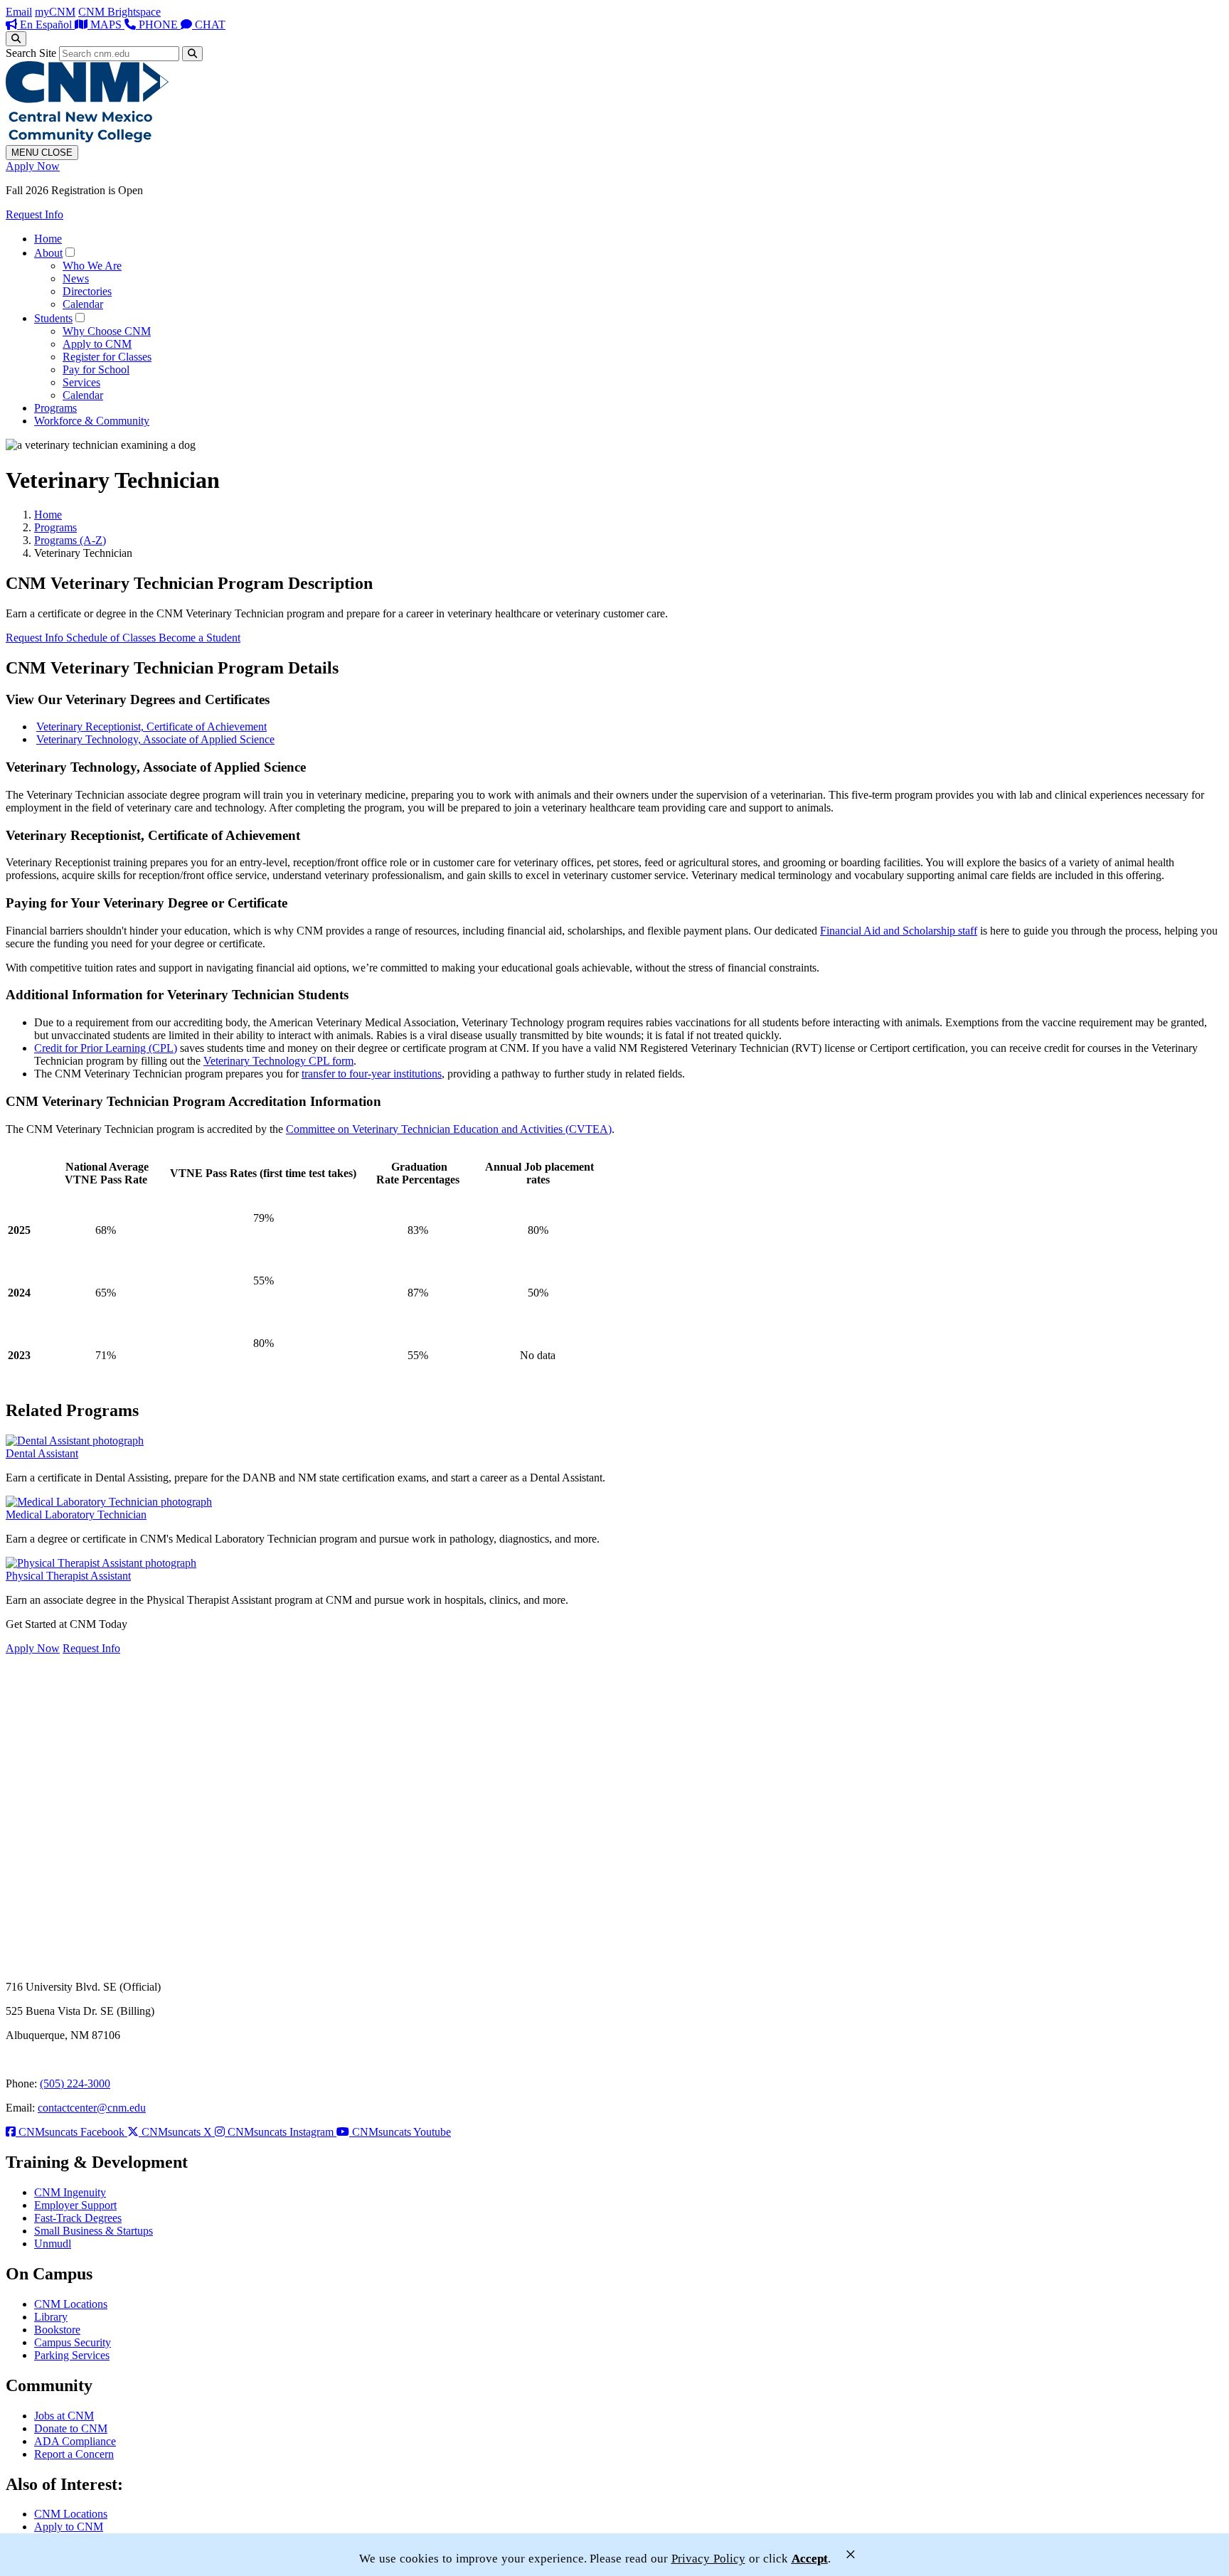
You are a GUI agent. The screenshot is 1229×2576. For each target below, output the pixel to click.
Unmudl (53, 2244)
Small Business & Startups (94, 2231)
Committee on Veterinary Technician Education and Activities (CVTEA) (449, 1129)
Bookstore (57, 2330)
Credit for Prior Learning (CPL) (106, 1048)
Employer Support (75, 2205)
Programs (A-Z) (70, 540)
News (76, 278)
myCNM (55, 12)
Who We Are (92, 266)
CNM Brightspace (119, 12)
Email (19, 12)
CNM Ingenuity (70, 2192)
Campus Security (73, 2342)
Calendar (83, 304)
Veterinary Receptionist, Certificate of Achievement (151, 727)
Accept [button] (810, 2559)
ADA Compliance (75, 2441)
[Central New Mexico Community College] (87, 138)
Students (53, 318)
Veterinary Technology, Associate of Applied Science (155, 739)
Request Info (34, 214)
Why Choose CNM (107, 331)
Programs (55, 408)
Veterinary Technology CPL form (278, 1061)
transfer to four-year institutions (372, 1074)
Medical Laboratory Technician (76, 1515)
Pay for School (96, 369)
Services (81, 382)
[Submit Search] (192, 54)
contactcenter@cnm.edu (92, 2108)
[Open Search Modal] (16, 39)
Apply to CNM (97, 344)
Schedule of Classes (112, 638)
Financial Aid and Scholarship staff (899, 931)
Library (51, 2317)
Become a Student (199, 638)
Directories (87, 291)
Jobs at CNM (64, 2416)
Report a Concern (74, 2454)
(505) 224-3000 (75, 2083)
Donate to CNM (71, 2428)
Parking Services (72, 2355)
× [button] (851, 2554)
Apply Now (33, 166)
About (48, 253)
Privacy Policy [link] (708, 2559)
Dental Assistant (42, 1453)
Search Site (31, 53)
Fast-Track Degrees (78, 2218)
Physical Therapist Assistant (68, 1576)
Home (48, 239)
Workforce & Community (92, 421)
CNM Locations (71, 2304)
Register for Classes (107, 357)
